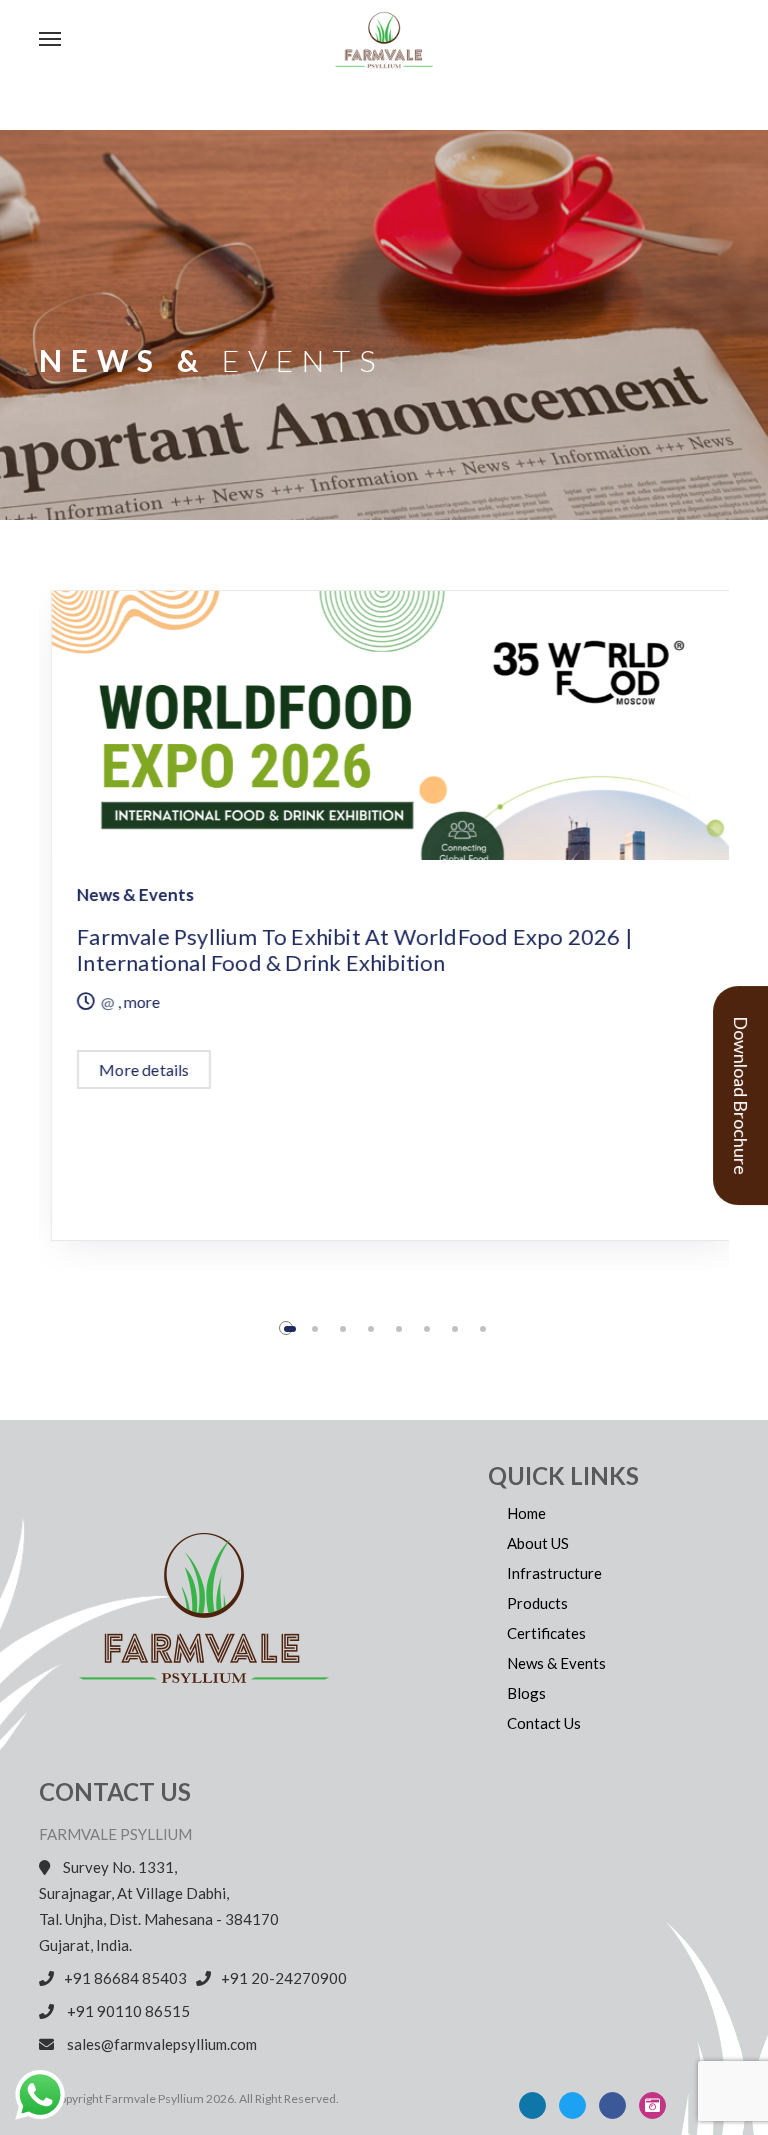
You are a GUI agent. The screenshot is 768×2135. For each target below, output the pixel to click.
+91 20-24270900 (284, 1978)
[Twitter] (572, 2105)
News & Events (123, 894)
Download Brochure (741, 1095)
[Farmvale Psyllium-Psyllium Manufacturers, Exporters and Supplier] (434, 40)
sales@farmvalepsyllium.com (160, 2044)
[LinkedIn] (532, 2105)
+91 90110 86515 (131, 2011)
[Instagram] (652, 2105)
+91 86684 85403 (128, 1978)
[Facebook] (612, 2105)
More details (132, 1069)
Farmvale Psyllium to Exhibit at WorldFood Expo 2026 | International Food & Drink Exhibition (343, 949)
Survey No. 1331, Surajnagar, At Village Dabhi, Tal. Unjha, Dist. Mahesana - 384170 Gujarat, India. (159, 1906)
